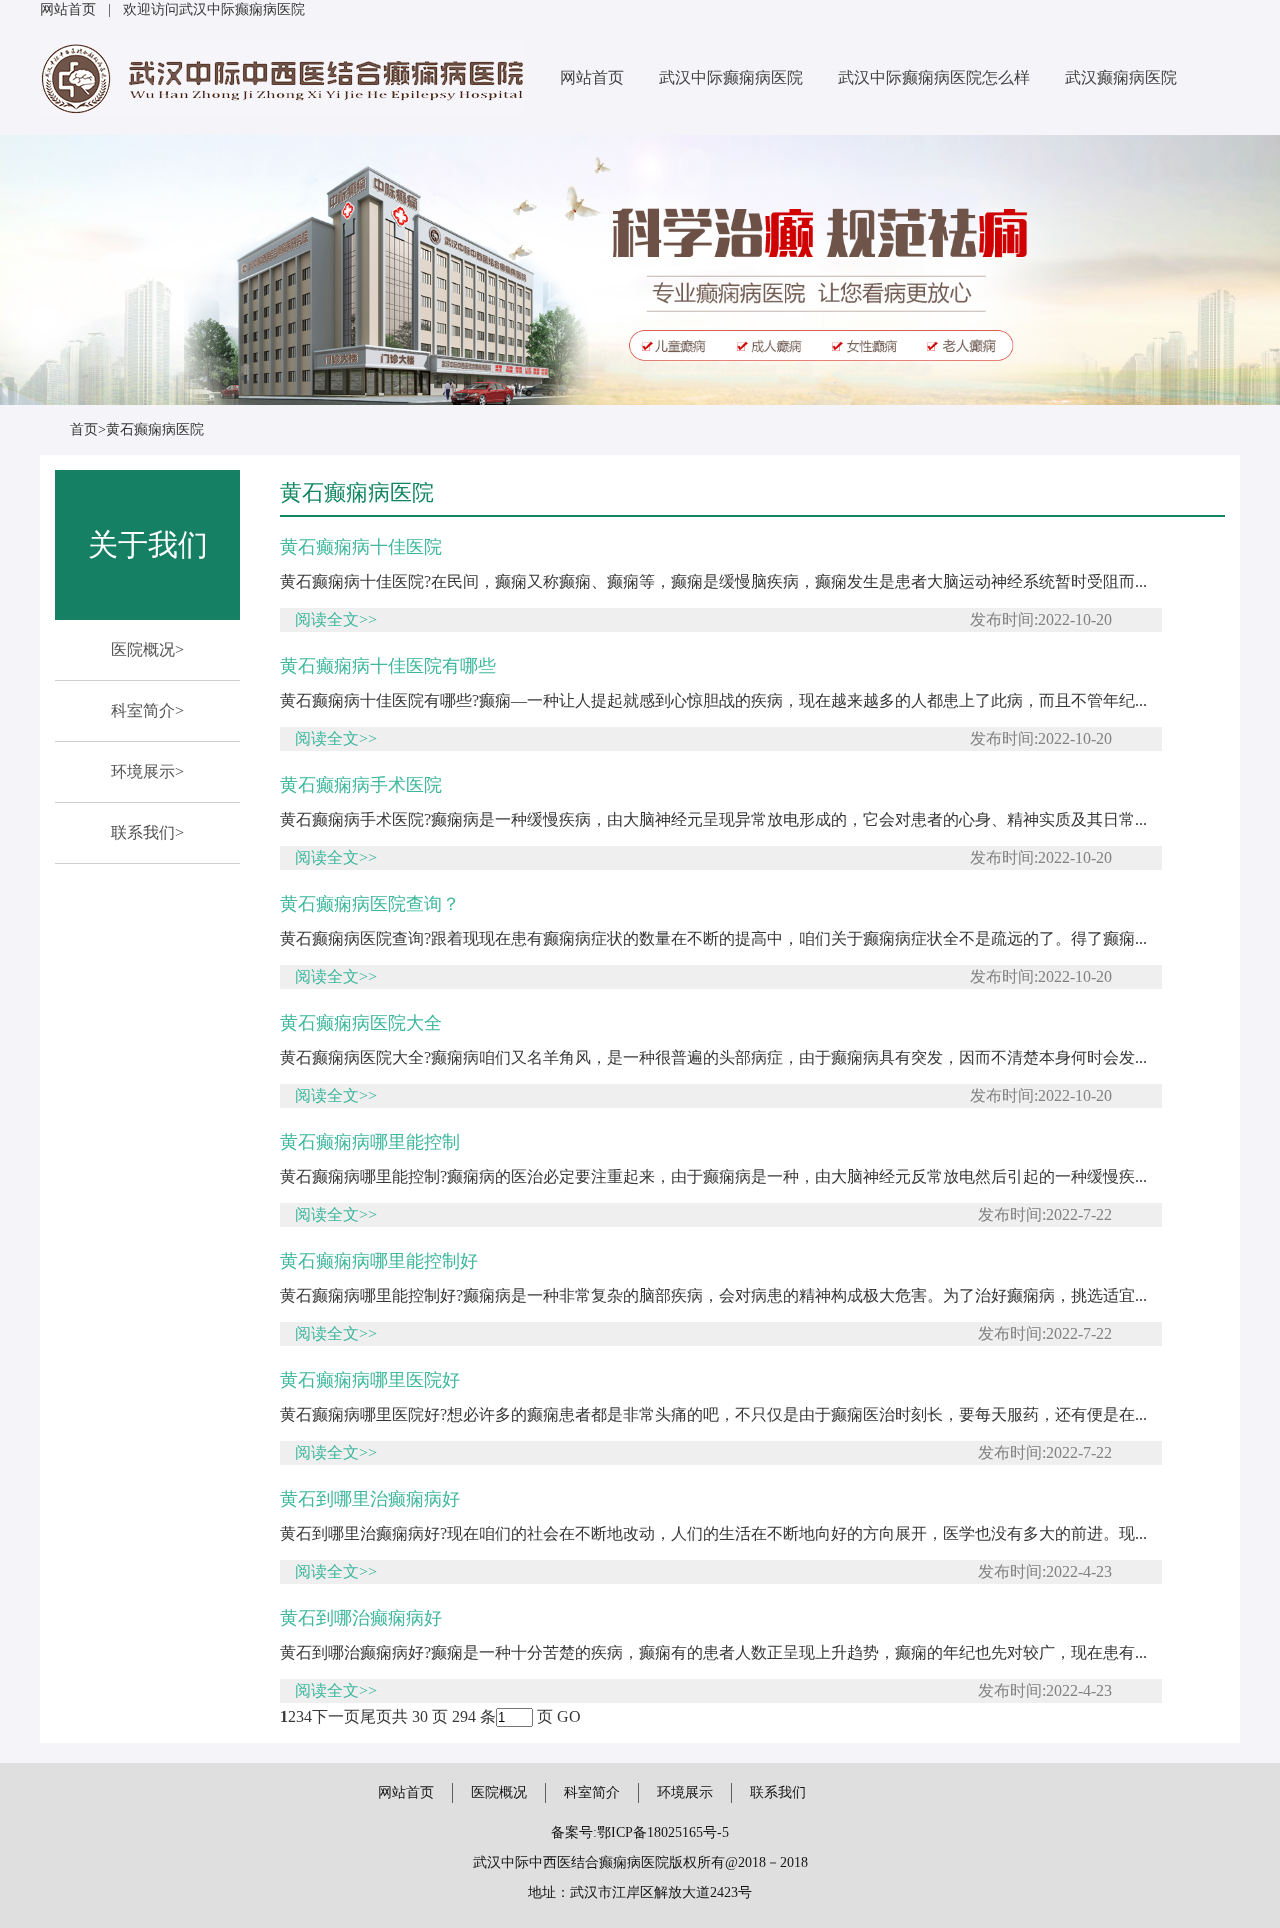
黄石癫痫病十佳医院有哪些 (388, 666)
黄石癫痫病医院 (155, 429)
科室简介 (592, 1792)
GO (569, 1716)
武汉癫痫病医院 (1121, 77)
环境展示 (685, 1792)
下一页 (336, 1716)
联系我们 (778, 1792)
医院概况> (147, 649)
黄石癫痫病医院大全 (361, 1023)
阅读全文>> (336, 619)
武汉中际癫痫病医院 (731, 77)
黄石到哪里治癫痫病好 (370, 1499)
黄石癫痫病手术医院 (361, 785)
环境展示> (147, 771)
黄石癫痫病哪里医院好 (370, 1380)
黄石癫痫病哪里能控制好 (379, 1261)
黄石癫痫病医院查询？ (370, 904)
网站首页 (68, 9)
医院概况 (499, 1792)
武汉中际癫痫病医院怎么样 (934, 77)
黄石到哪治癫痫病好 (361, 1618)
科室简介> (147, 710)
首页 (84, 429)
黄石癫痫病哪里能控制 (370, 1142)
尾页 (376, 1716)
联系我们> (147, 832)
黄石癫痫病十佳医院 (361, 547)
